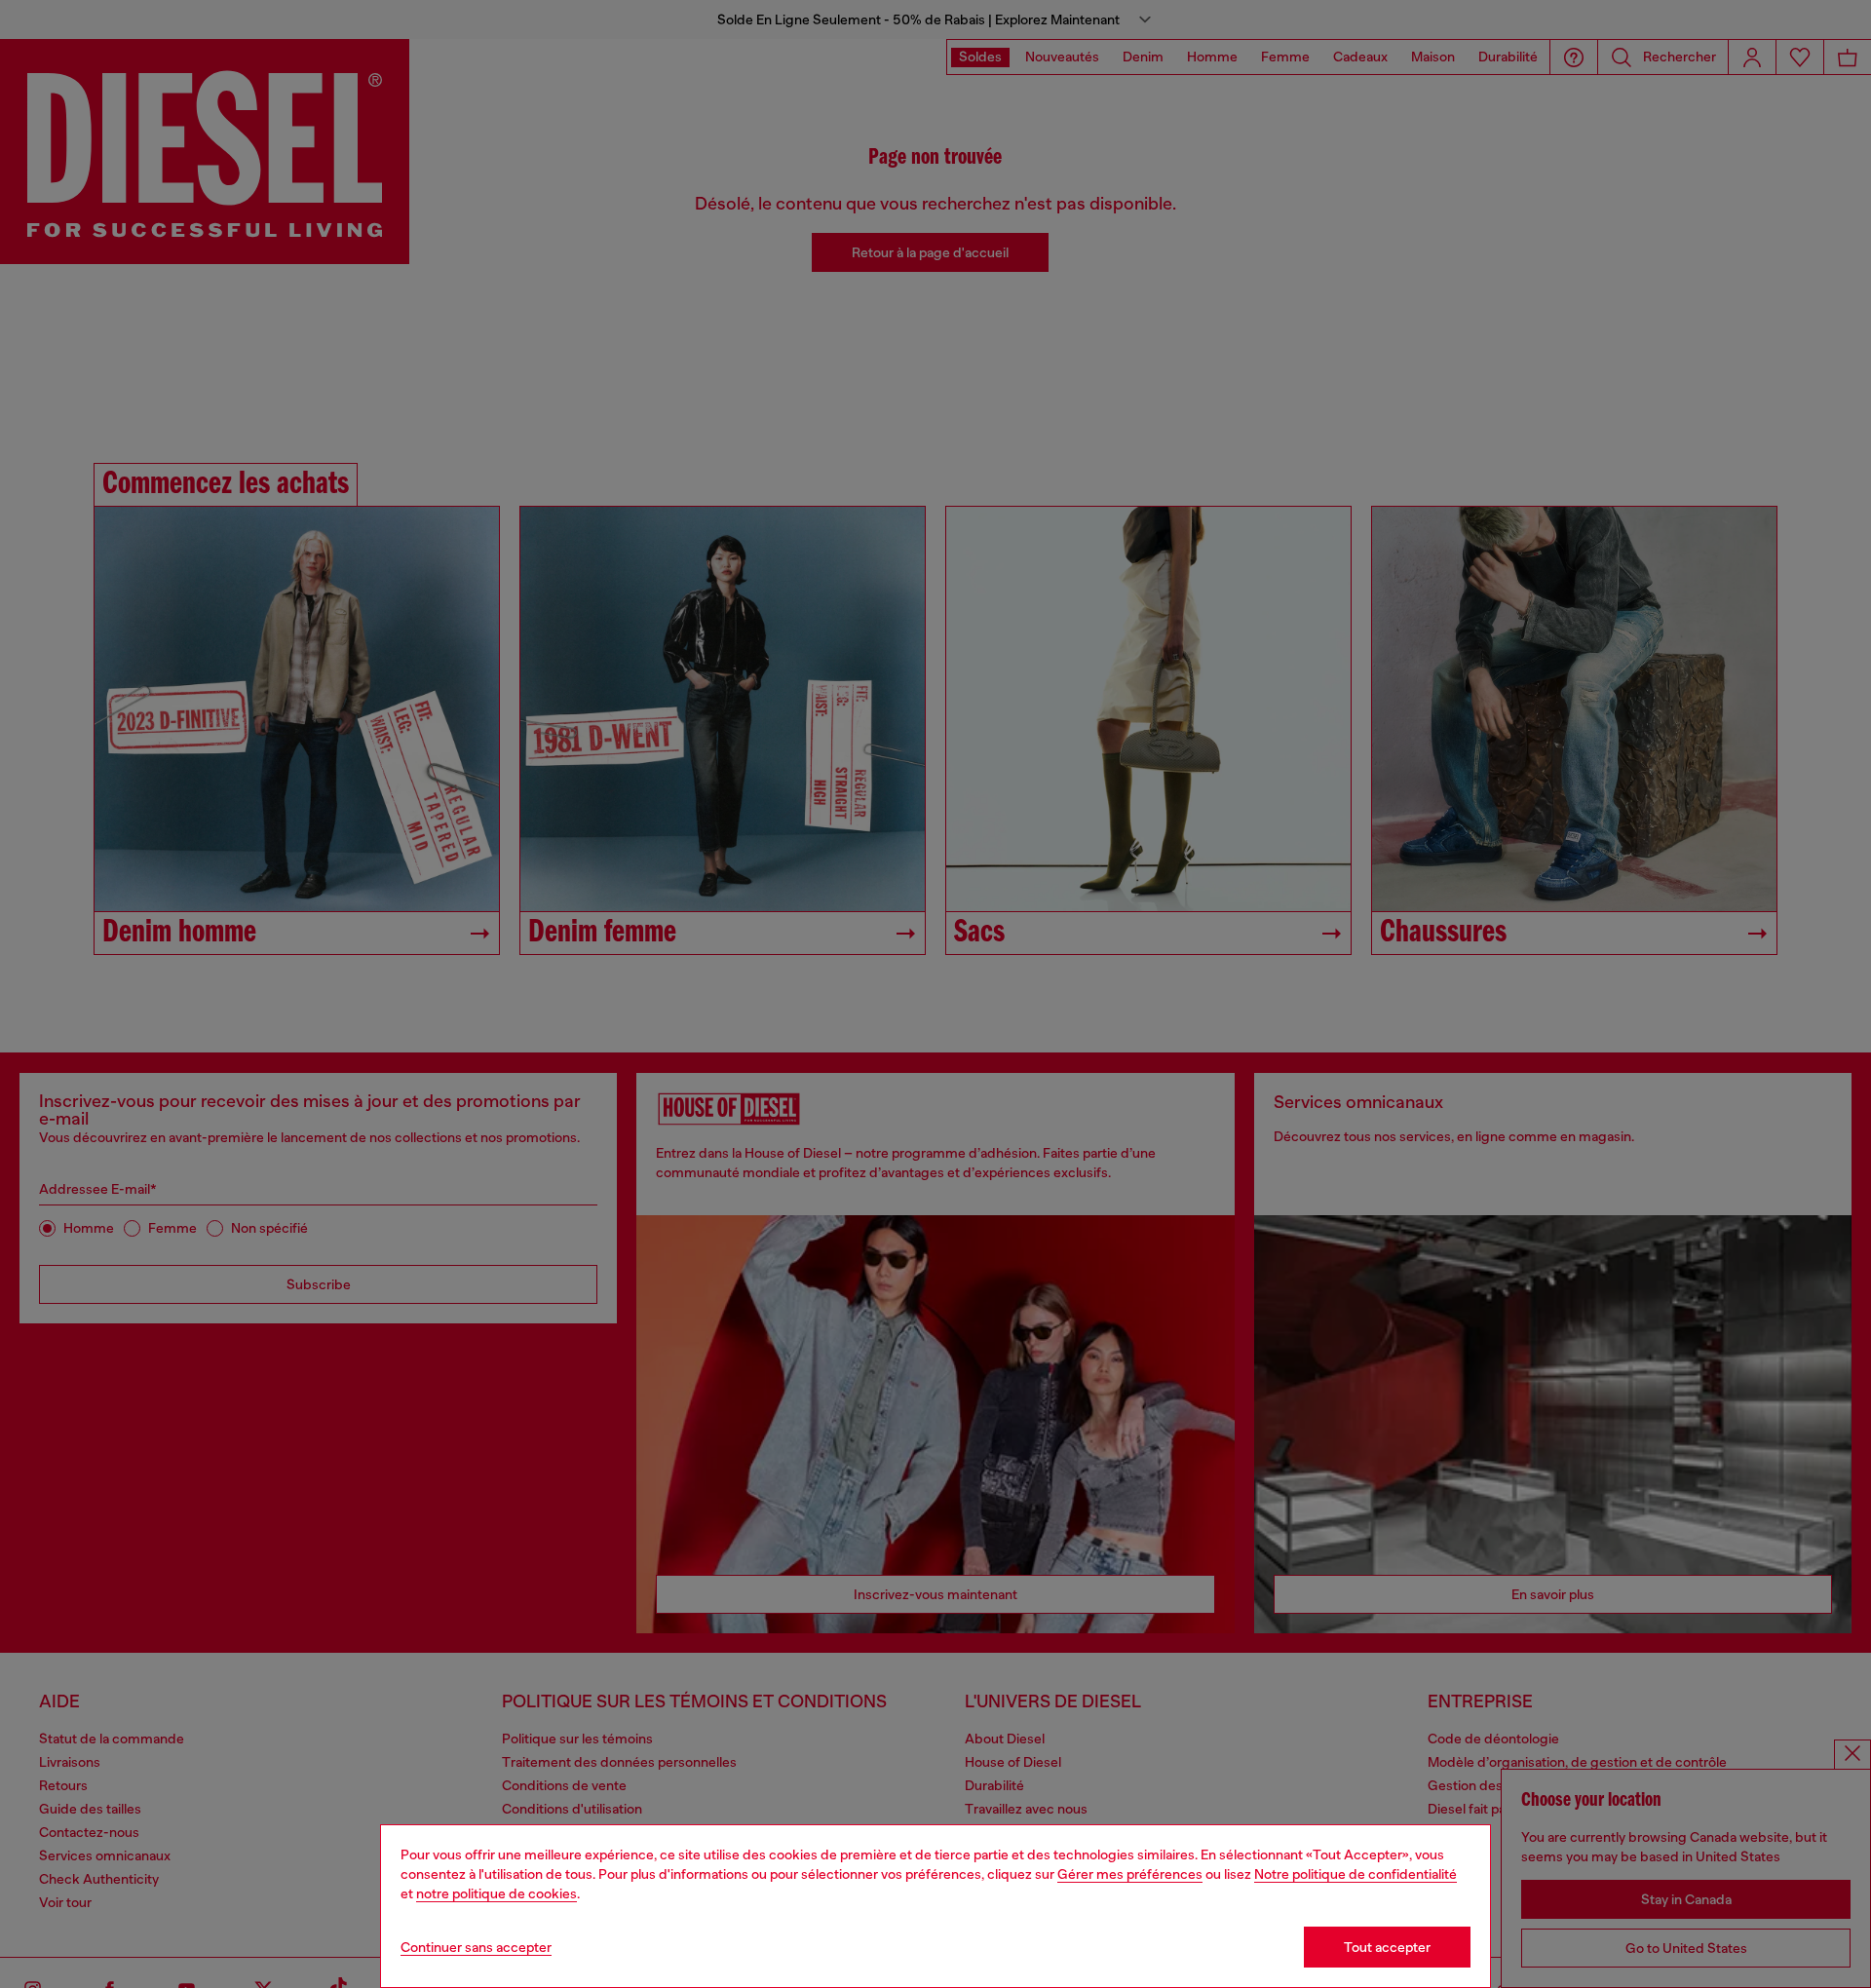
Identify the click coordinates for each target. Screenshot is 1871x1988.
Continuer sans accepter (476, 1947)
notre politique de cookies (496, 1893)
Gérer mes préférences (1130, 1874)
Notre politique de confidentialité (1356, 1874)
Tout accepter (1387, 1947)
